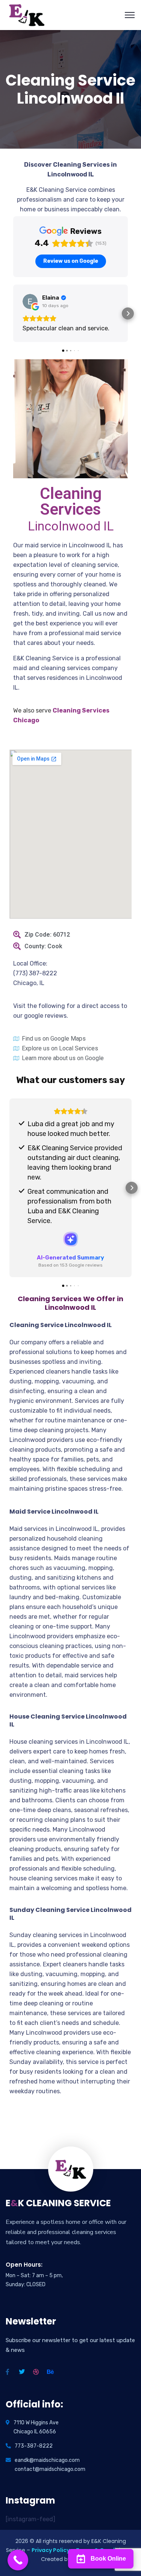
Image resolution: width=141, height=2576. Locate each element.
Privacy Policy (51, 2550)
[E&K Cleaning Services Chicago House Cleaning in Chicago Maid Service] (27, 14)
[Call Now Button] (18, 2560)
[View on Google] (30, 301)
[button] (13, 313)
